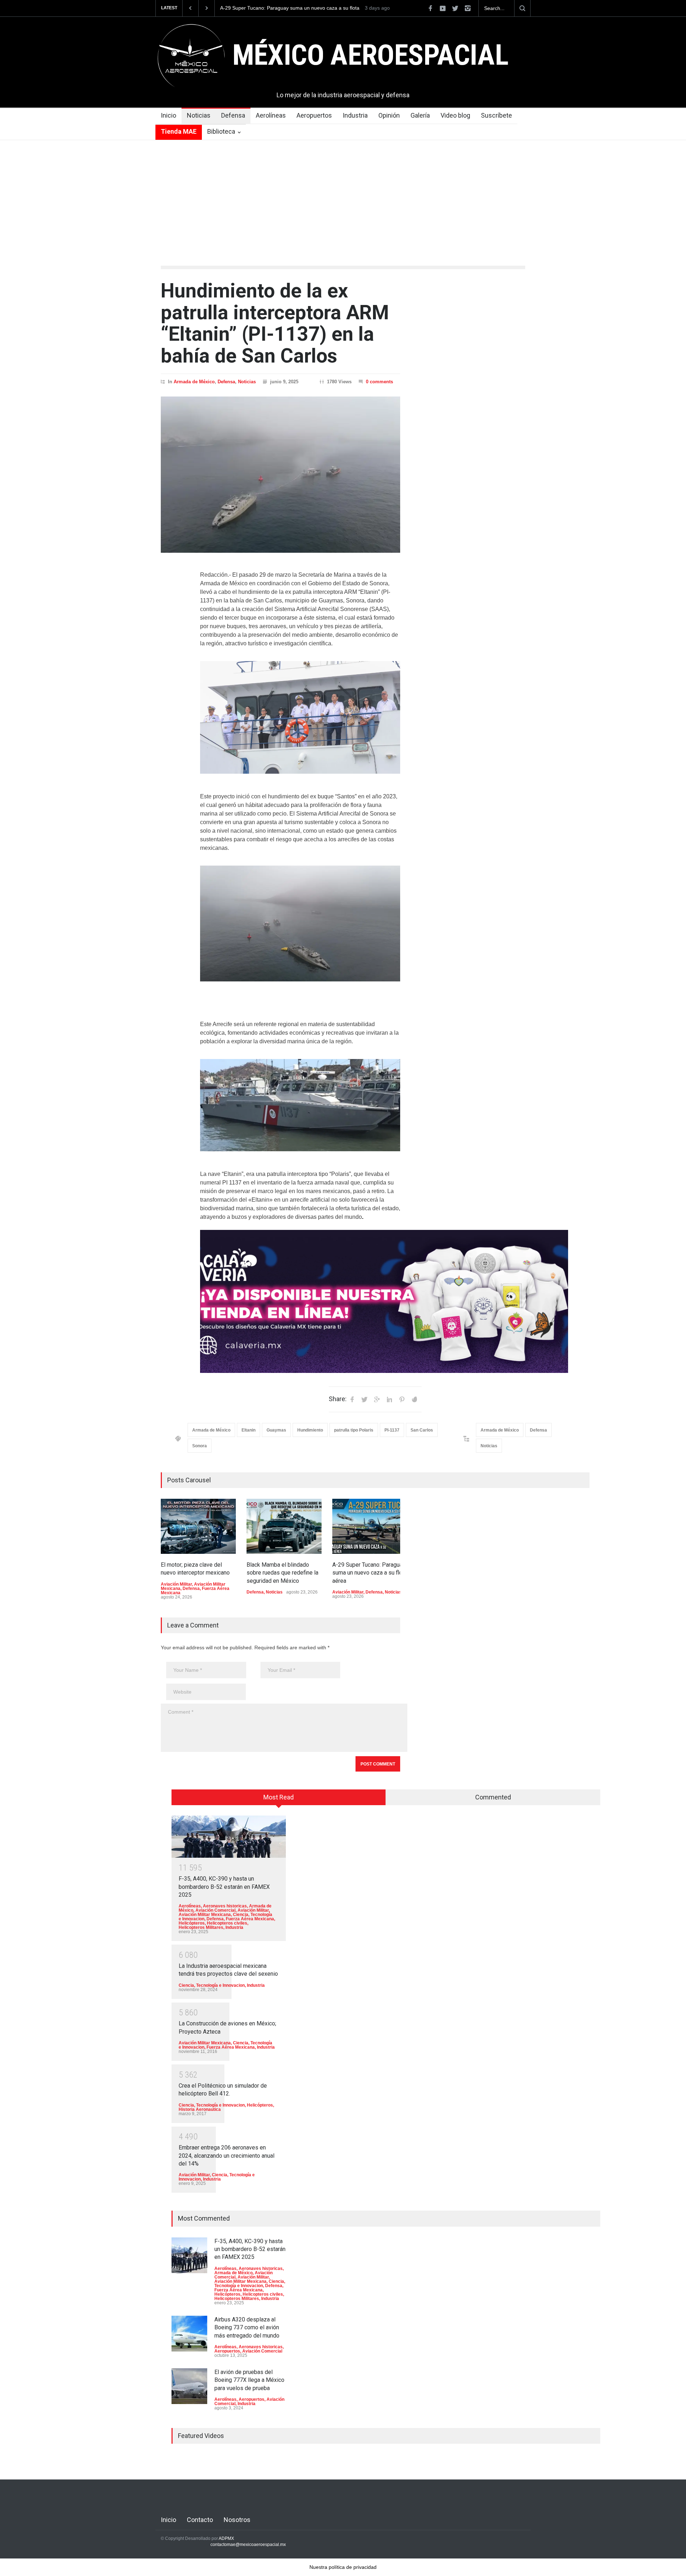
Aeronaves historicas (225, 1906)
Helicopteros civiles (227, 1923)
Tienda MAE (179, 131)
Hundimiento (310, 1430)
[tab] (279, 1800)
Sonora (200, 1446)
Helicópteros (192, 1923)
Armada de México (194, 382)
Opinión (389, 115)
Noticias (199, 115)
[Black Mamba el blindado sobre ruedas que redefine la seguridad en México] (284, 1526)
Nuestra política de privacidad (343, 2567)
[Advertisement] (343, 194)
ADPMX (226, 2538)
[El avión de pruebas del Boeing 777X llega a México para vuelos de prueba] (189, 2386)
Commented (493, 1797)
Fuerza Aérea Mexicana (250, 1919)
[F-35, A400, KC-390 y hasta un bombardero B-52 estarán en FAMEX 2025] (229, 1836)
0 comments (379, 382)
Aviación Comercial (215, 1910)
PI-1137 (392, 1430)
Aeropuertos (314, 115)
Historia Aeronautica (200, 2109)
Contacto (200, 2520)
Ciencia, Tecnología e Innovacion (212, 1985)
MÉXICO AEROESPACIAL (370, 55)
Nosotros (237, 2520)
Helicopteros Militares (201, 1927)
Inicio (168, 115)
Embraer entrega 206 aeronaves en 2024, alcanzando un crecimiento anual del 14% (227, 2156)
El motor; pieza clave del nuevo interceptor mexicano (280, 8)
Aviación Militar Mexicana (205, 1915)
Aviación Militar (176, 1584)
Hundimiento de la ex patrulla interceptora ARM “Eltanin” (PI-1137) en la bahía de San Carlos (275, 323)
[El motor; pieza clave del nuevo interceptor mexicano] (198, 1526)
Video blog (455, 115)
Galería (420, 115)
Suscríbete (496, 115)
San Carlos (422, 1430)
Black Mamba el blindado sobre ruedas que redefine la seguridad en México (282, 1573)
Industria (355, 115)
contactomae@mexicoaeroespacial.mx (248, 2545)
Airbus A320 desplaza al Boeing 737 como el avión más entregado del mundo (247, 2328)
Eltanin (248, 1430)
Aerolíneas (271, 115)
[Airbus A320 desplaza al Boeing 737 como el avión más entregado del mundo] (189, 2334)
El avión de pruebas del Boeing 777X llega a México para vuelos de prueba (249, 2380)
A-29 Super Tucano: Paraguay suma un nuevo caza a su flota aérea (370, 1573)
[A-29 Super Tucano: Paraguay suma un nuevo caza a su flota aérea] (370, 1526)
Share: (338, 1399)
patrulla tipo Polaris (354, 1430)
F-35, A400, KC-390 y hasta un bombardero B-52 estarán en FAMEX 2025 (224, 1887)
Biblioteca (221, 131)
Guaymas (276, 1430)
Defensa (233, 115)
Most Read (279, 1797)
